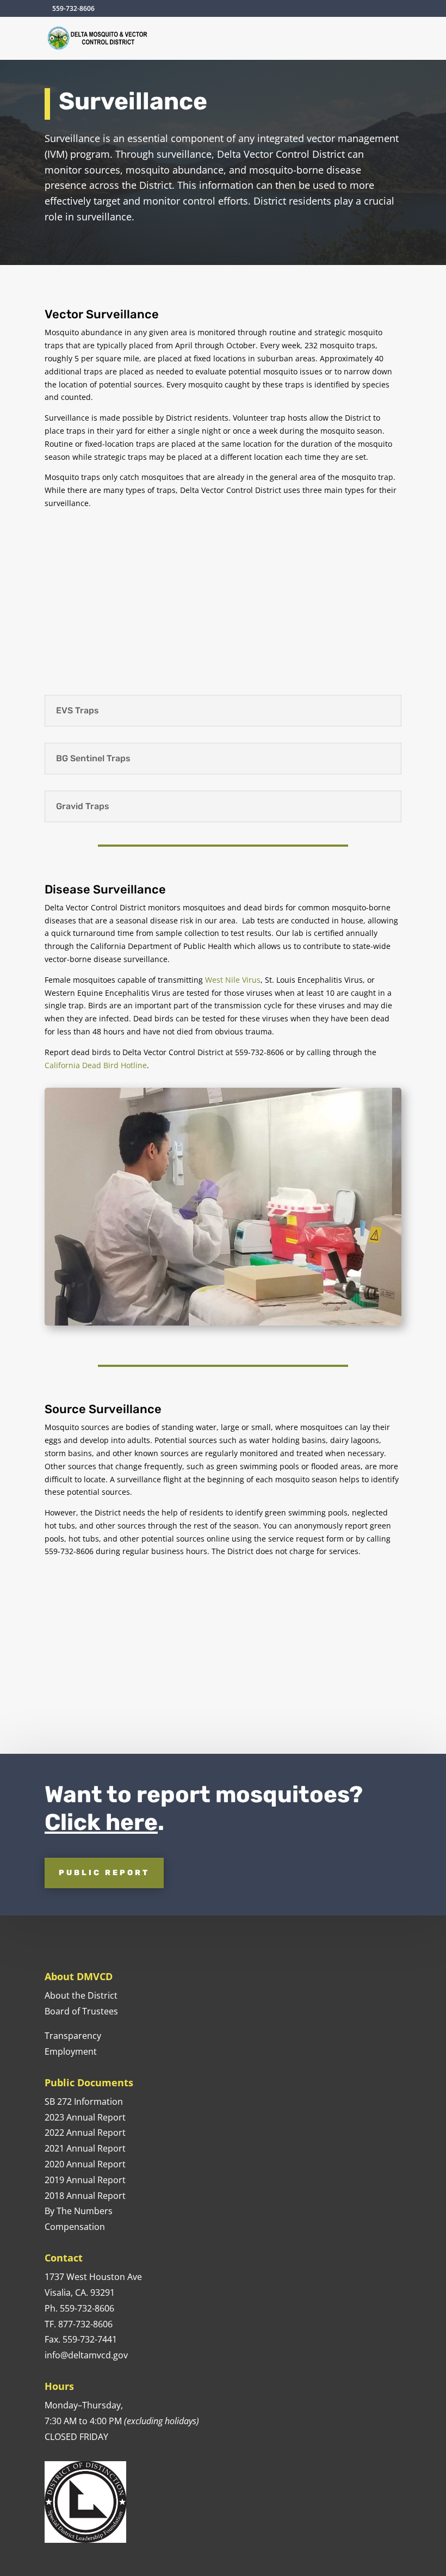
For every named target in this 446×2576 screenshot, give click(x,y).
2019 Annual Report (85, 2180)
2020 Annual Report (85, 2164)
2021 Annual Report (85, 2148)
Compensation (75, 2227)
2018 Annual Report (85, 2196)
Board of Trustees (81, 2011)
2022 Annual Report (85, 2133)
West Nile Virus (233, 980)
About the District (81, 1995)
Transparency (73, 2036)
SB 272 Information (84, 2102)
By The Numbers (79, 2211)
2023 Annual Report (85, 2117)
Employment (72, 2051)
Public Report (104, 1873)
